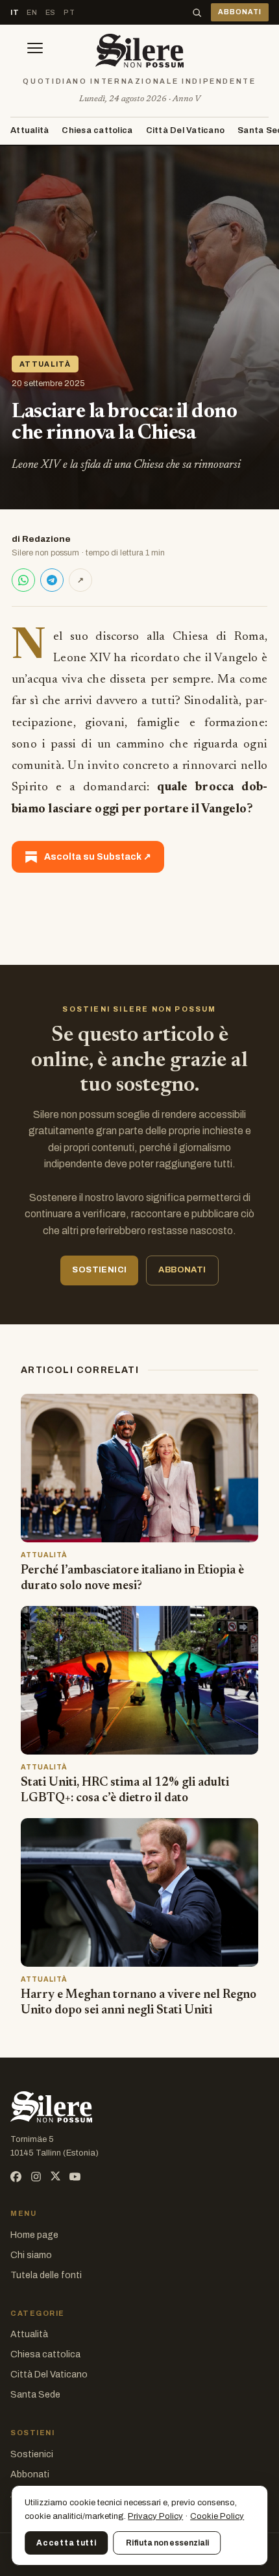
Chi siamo (31, 2255)
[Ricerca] (197, 13)
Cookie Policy (217, 2516)
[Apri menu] (35, 51)
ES (51, 12)
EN (32, 12)
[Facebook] (16, 2177)
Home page (34, 2235)
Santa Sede (35, 2395)
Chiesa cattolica (97, 130)
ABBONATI (240, 12)
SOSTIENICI (99, 1270)
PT (69, 12)
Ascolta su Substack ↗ (98, 857)
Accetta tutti (66, 2543)
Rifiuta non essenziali (167, 2543)
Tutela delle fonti (46, 2275)
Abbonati (30, 2474)
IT (15, 12)
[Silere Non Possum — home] (139, 51)
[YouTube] (75, 2177)
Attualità (30, 130)
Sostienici (32, 2454)
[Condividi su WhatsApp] (23, 580)
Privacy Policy (155, 2516)
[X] (55, 2177)
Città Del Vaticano (186, 130)
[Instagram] (36, 2177)
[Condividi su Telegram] (52, 580)
